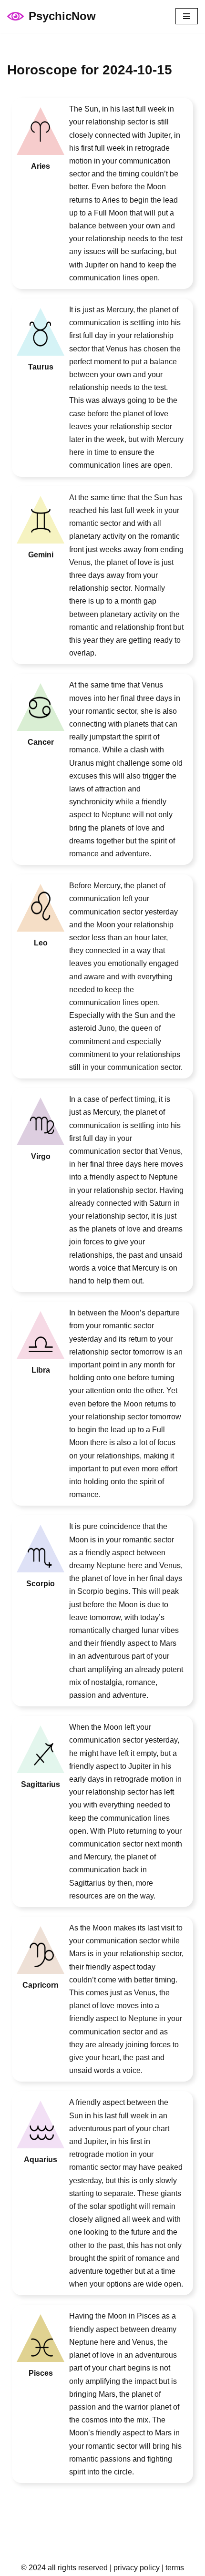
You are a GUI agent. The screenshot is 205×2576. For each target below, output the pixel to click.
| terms (172, 2568)
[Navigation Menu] (187, 16)
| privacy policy (134, 2568)
